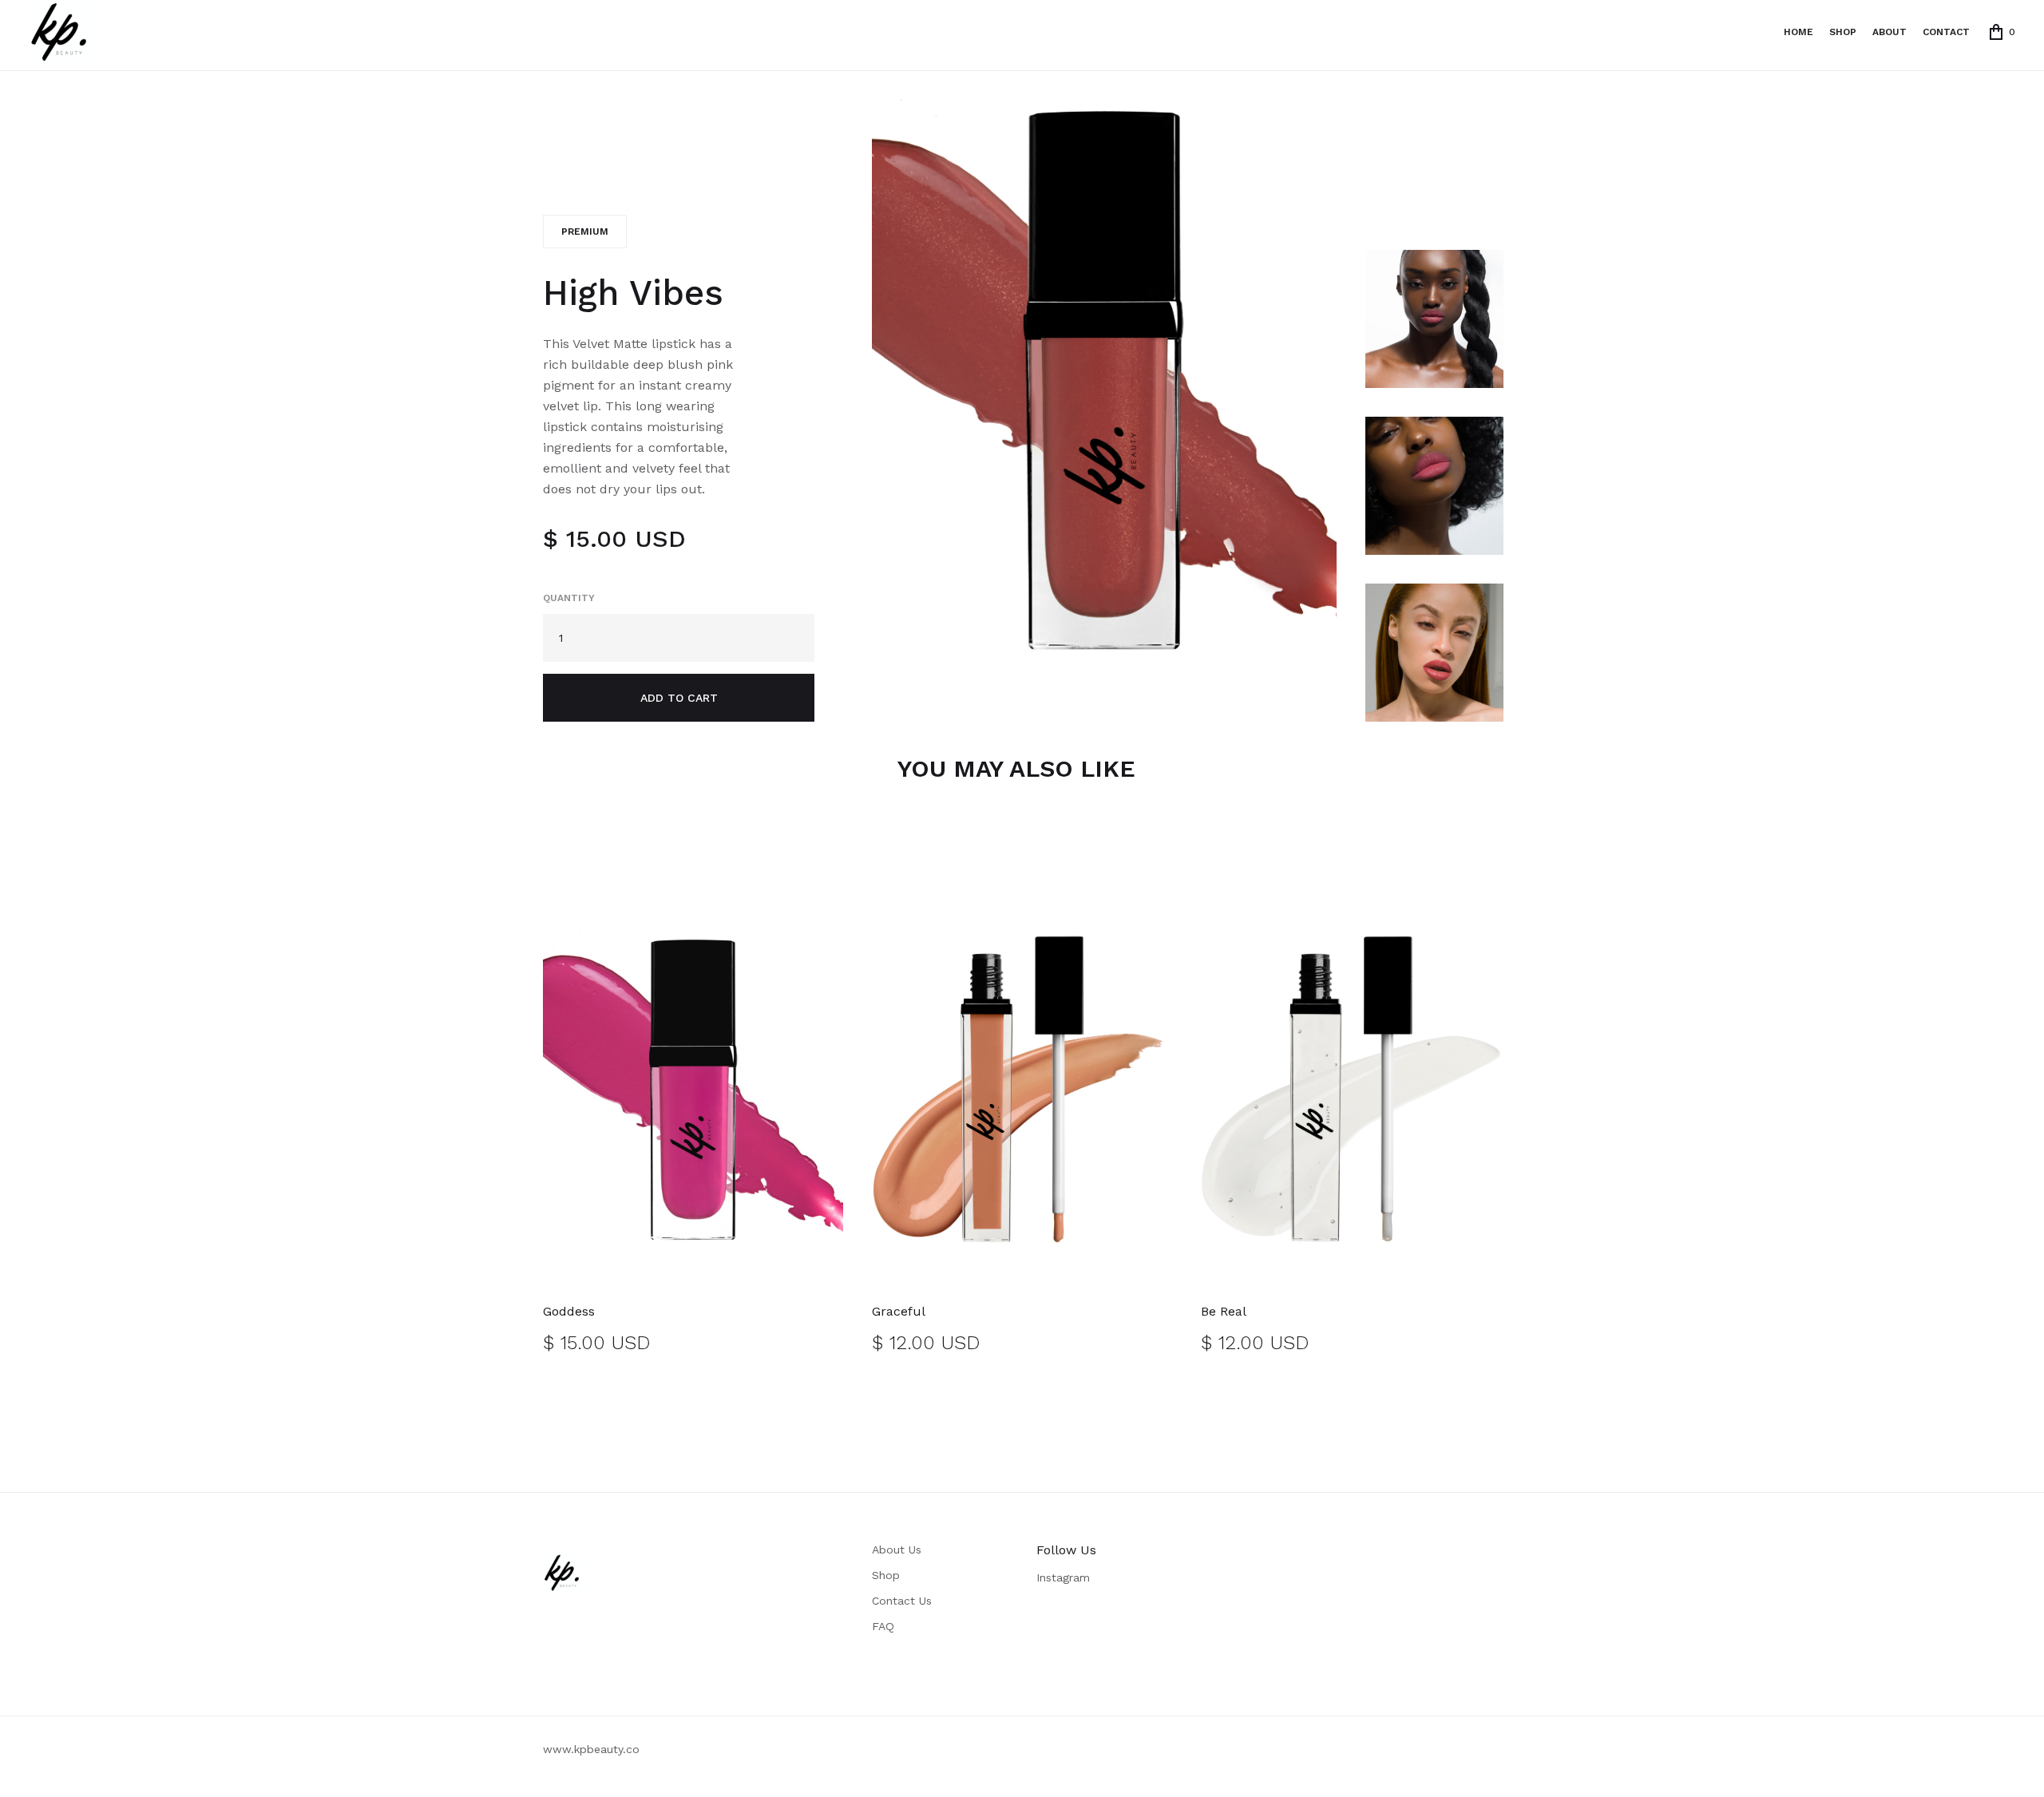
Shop (886, 1575)
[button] (2002, 32)
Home (1798, 32)
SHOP (1843, 32)
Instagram (1063, 1577)
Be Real (1224, 1311)
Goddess (569, 1311)
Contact (1946, 32)
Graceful (899, 1311)
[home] (61, 32)
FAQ (883, 1626)
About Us (897, 1550)
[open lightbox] (1104, 378)
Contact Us (902, 1601)
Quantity (569, 598)
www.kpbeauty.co (591, 1749)
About (1890, 32)
